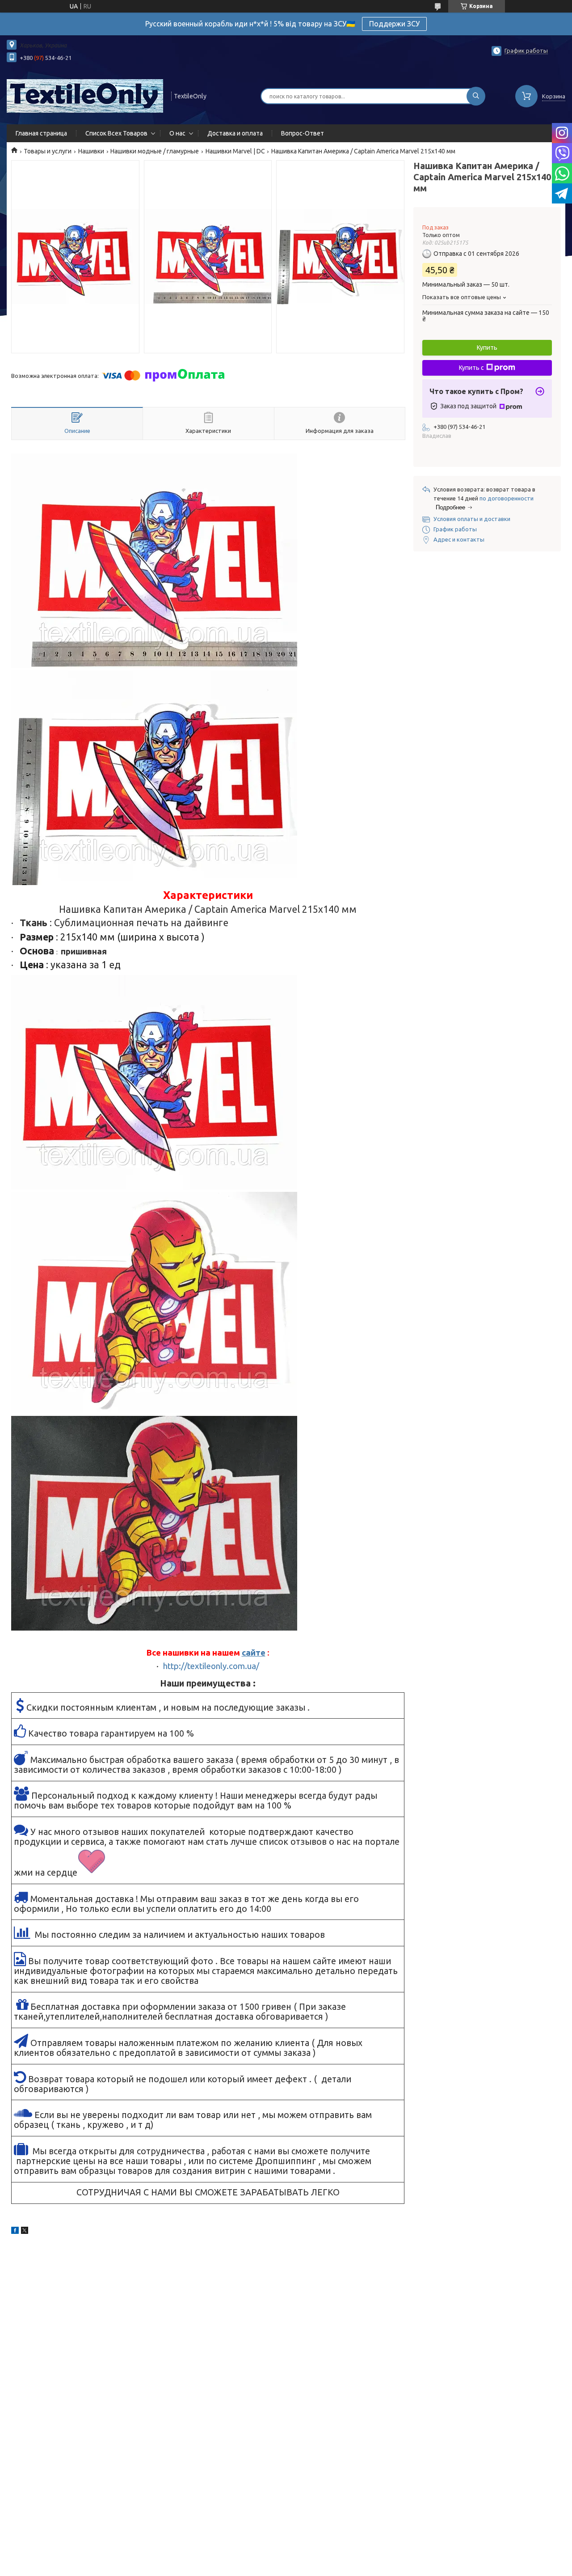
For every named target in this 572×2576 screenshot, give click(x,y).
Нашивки (91, 151)
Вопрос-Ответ (303, 133)
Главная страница (41, 133)
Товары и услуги (48, 151)
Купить (487, 347)
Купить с (471, 368)
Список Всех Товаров (116, 133)
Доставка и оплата (235, 133)
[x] (25, 2232)
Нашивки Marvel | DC (235, 151)
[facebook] (15, 2232)
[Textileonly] (85, 95)
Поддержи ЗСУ (394, 24)
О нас (177, 133)
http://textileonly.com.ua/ (211, 1666)
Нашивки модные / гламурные (155, 151)
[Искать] (476, 96)
